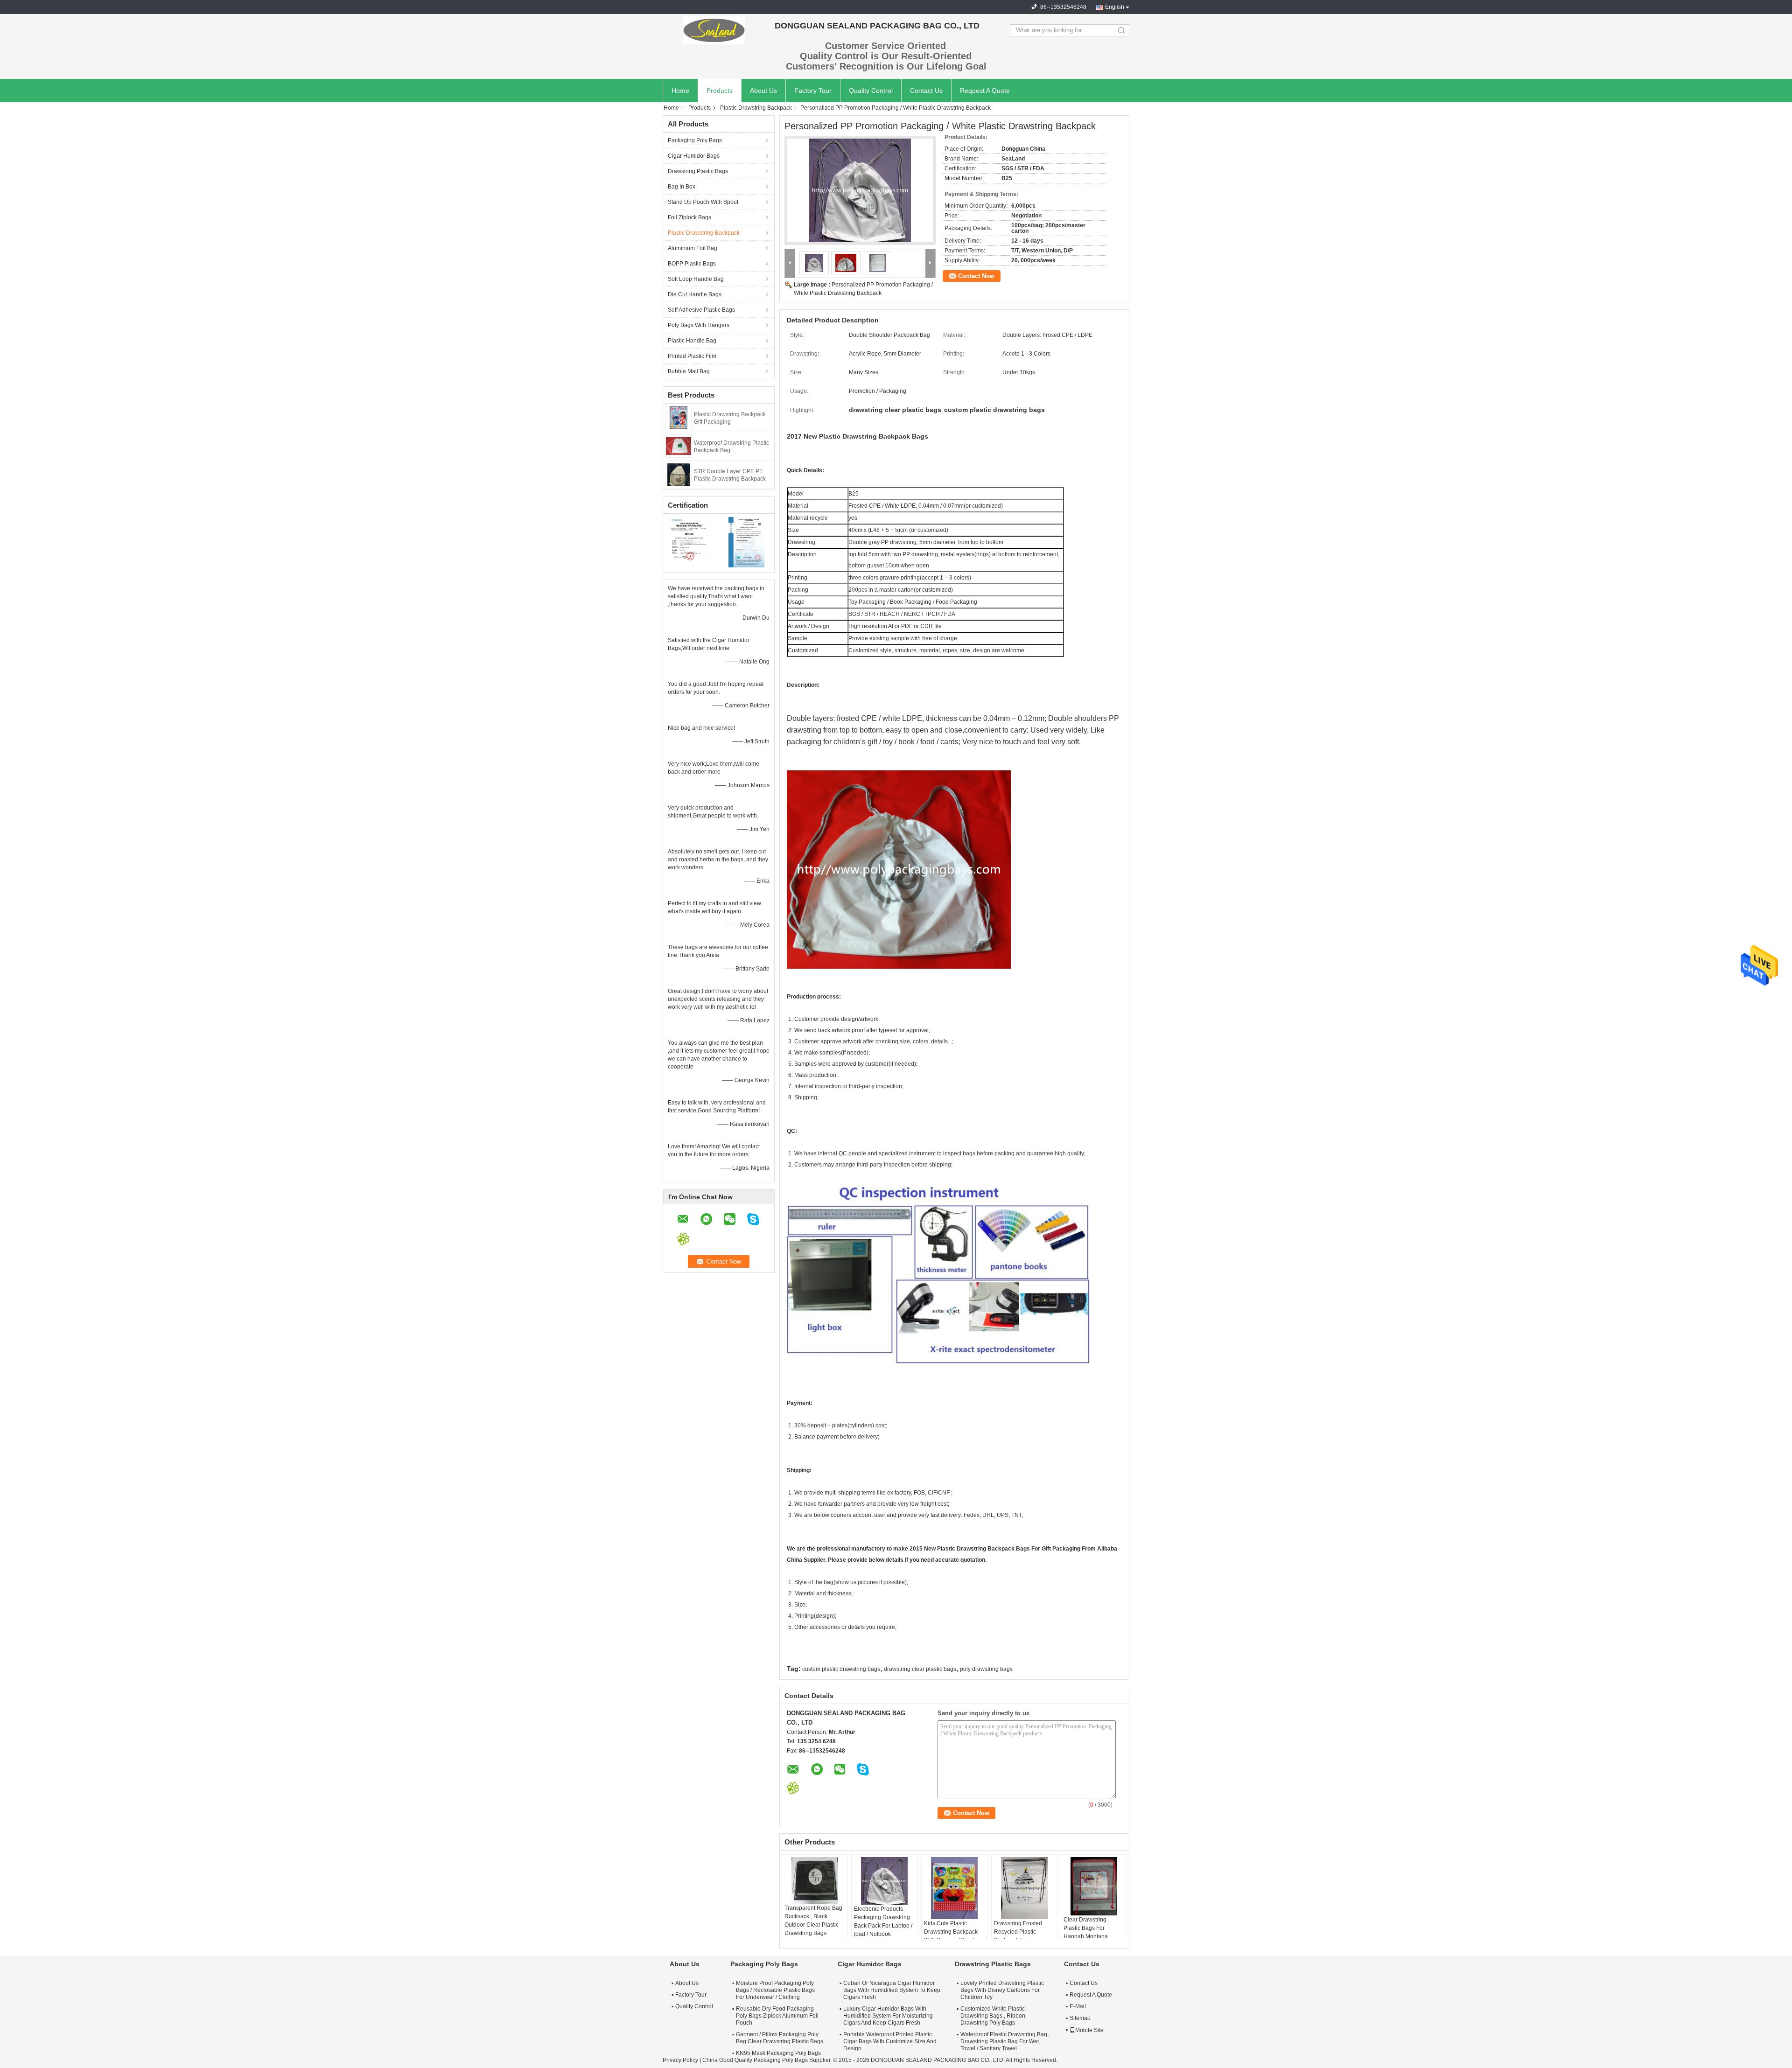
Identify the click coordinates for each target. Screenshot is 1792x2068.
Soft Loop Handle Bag (696, 279)
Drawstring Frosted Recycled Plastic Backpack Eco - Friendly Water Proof (1020, 1936)
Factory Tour (813, 91)
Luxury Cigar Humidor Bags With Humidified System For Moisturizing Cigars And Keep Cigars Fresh (888, 2016)
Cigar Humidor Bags (694, 156)
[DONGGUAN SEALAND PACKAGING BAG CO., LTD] (714, 30)
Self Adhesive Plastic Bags (701, 310)
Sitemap (1080, 2018)
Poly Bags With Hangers (699, 325)
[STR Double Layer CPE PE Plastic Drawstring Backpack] (679, 474)
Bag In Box (682, 187)
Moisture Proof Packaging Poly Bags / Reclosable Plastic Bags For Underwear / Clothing (775, 1990)
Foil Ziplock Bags (689, 217)
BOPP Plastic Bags (692, 264)
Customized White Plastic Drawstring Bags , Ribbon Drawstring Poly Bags (993, 2016)
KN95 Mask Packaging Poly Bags (778, 2053)
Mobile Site (1089, 2030)
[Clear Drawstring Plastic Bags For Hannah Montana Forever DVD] (1094, 1886)
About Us (763, 91)
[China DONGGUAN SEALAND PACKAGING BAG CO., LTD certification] (691, 542)
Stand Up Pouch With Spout (703, 202)
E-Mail (1078, 2006)
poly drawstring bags (986, 1669)
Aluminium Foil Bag (693, 248)
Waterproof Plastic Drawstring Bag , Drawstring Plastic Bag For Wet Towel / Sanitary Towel (1005, 2041)
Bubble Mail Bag (689, 371)
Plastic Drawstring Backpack (756, 108)
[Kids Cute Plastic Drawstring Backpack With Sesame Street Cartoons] (954, 1888)
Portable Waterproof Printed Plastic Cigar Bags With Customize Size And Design (890, 2041)
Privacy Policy (680, 2060)
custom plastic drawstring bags (841, 1669)
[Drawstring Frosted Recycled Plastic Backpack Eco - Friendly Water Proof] (1024, 1888)
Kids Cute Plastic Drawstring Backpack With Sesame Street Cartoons (951, 1936)
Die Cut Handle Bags (695, 294)
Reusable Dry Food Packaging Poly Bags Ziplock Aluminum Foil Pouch (777, 2016)
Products (720, 91)
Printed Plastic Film (692, 356)
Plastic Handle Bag (692, 341)
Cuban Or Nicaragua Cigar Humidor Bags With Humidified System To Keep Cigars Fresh (892, 1990)
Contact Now (976, 276)
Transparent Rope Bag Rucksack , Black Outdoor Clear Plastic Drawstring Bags (813, 1921)
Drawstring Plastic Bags (698, 171)
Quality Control (871, 91)
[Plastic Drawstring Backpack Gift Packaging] (679, 417)
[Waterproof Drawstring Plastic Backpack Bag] (679, 446)
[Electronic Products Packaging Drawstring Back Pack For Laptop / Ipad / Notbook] (884, 1881)
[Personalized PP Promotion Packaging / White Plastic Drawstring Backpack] (860, 190)
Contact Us (926, 91)
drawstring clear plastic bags (920, 1669)
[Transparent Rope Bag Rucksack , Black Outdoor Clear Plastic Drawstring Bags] (815, 1880)
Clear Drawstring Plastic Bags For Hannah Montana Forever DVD (1086, 1932)
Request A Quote (985, 91)
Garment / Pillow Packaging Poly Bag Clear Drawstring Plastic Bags (780, 2038)
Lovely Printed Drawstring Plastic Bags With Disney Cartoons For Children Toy (1002, 1990)
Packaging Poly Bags (695, 140)
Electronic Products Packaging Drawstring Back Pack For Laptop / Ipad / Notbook (883, 1921)
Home (680, 91)
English (1115, 7)
